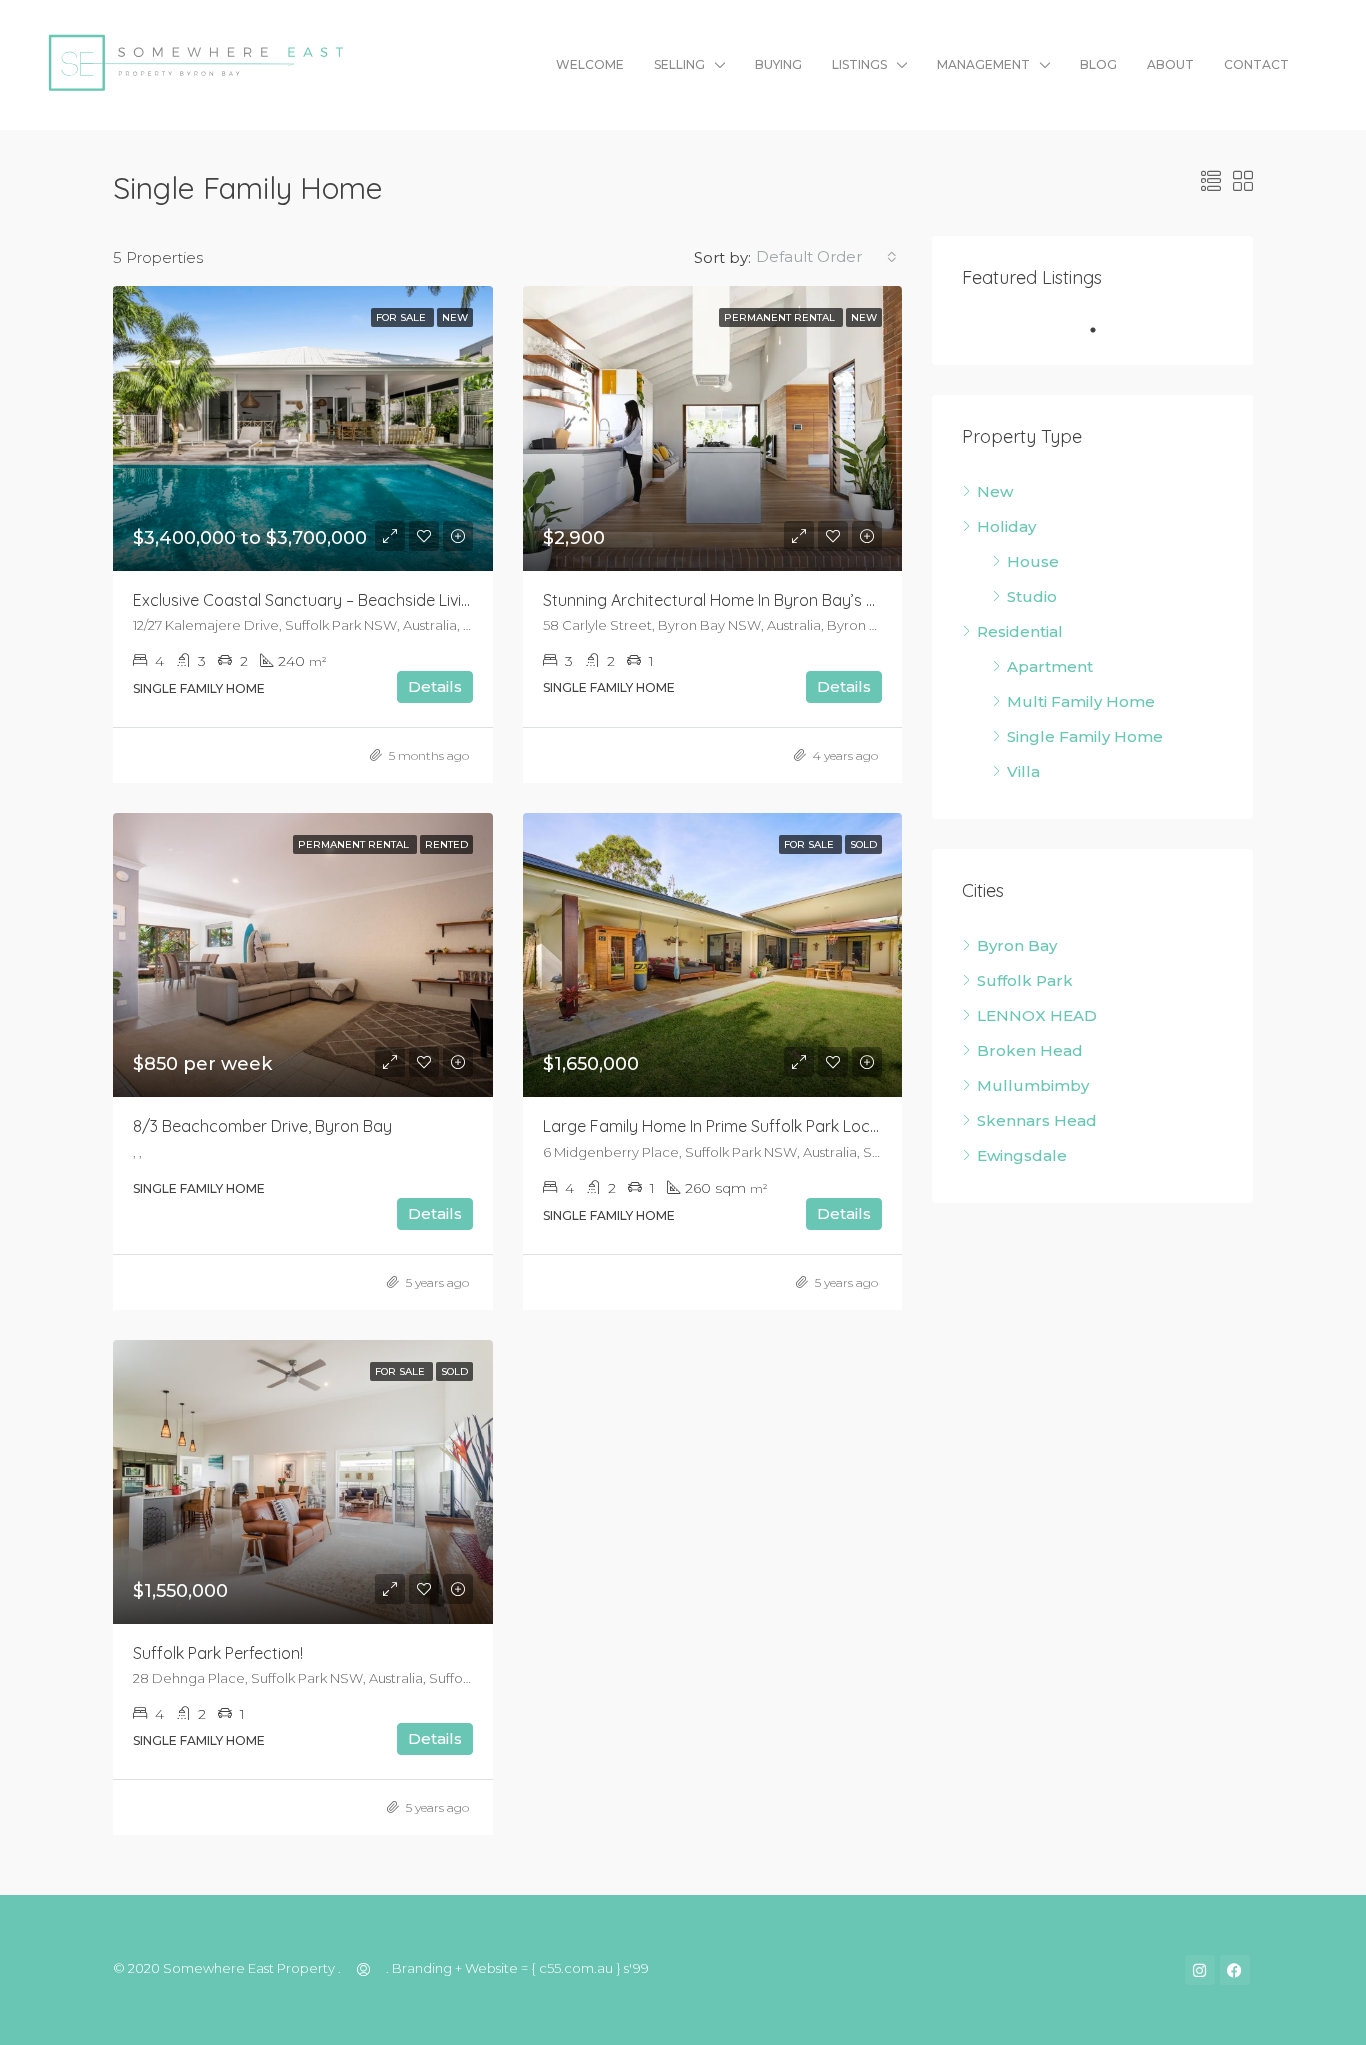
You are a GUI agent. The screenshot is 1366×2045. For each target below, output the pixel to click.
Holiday (1006, 526)
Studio (1032, 596)
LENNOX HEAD (1037, 1015)
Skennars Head (1037, 1120)
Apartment (1050, 666)
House (1033, 561)
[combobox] (826, 257)
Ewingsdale (1022, 1155)
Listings (859, 64)
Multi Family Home (1081, 701)
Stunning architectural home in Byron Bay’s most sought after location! (807, 600)
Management (983, 64)
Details (435, 686)
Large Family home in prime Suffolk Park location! (727, 1126)
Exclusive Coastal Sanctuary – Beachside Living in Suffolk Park (360, 600)
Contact (1256, 64)
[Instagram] (1200, 1970)
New (995, 491)
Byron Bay (1017, 945)
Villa (1023, 771)
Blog (1098, 64)
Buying (778, 64)
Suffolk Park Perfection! (218, 1653)
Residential (1020, 631)
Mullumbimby (1033, 1085)
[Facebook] (1235, 1970)
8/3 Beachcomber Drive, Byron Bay (262, 1126)
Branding (422, 1969)
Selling (679, 64)
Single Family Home (1085, 736)
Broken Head (1030, 1050)
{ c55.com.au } (576, 1969)
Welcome (590, 64)
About (1170, 64)
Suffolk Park (1025, 980)
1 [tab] (1103, 330)
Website (491, 1969)
